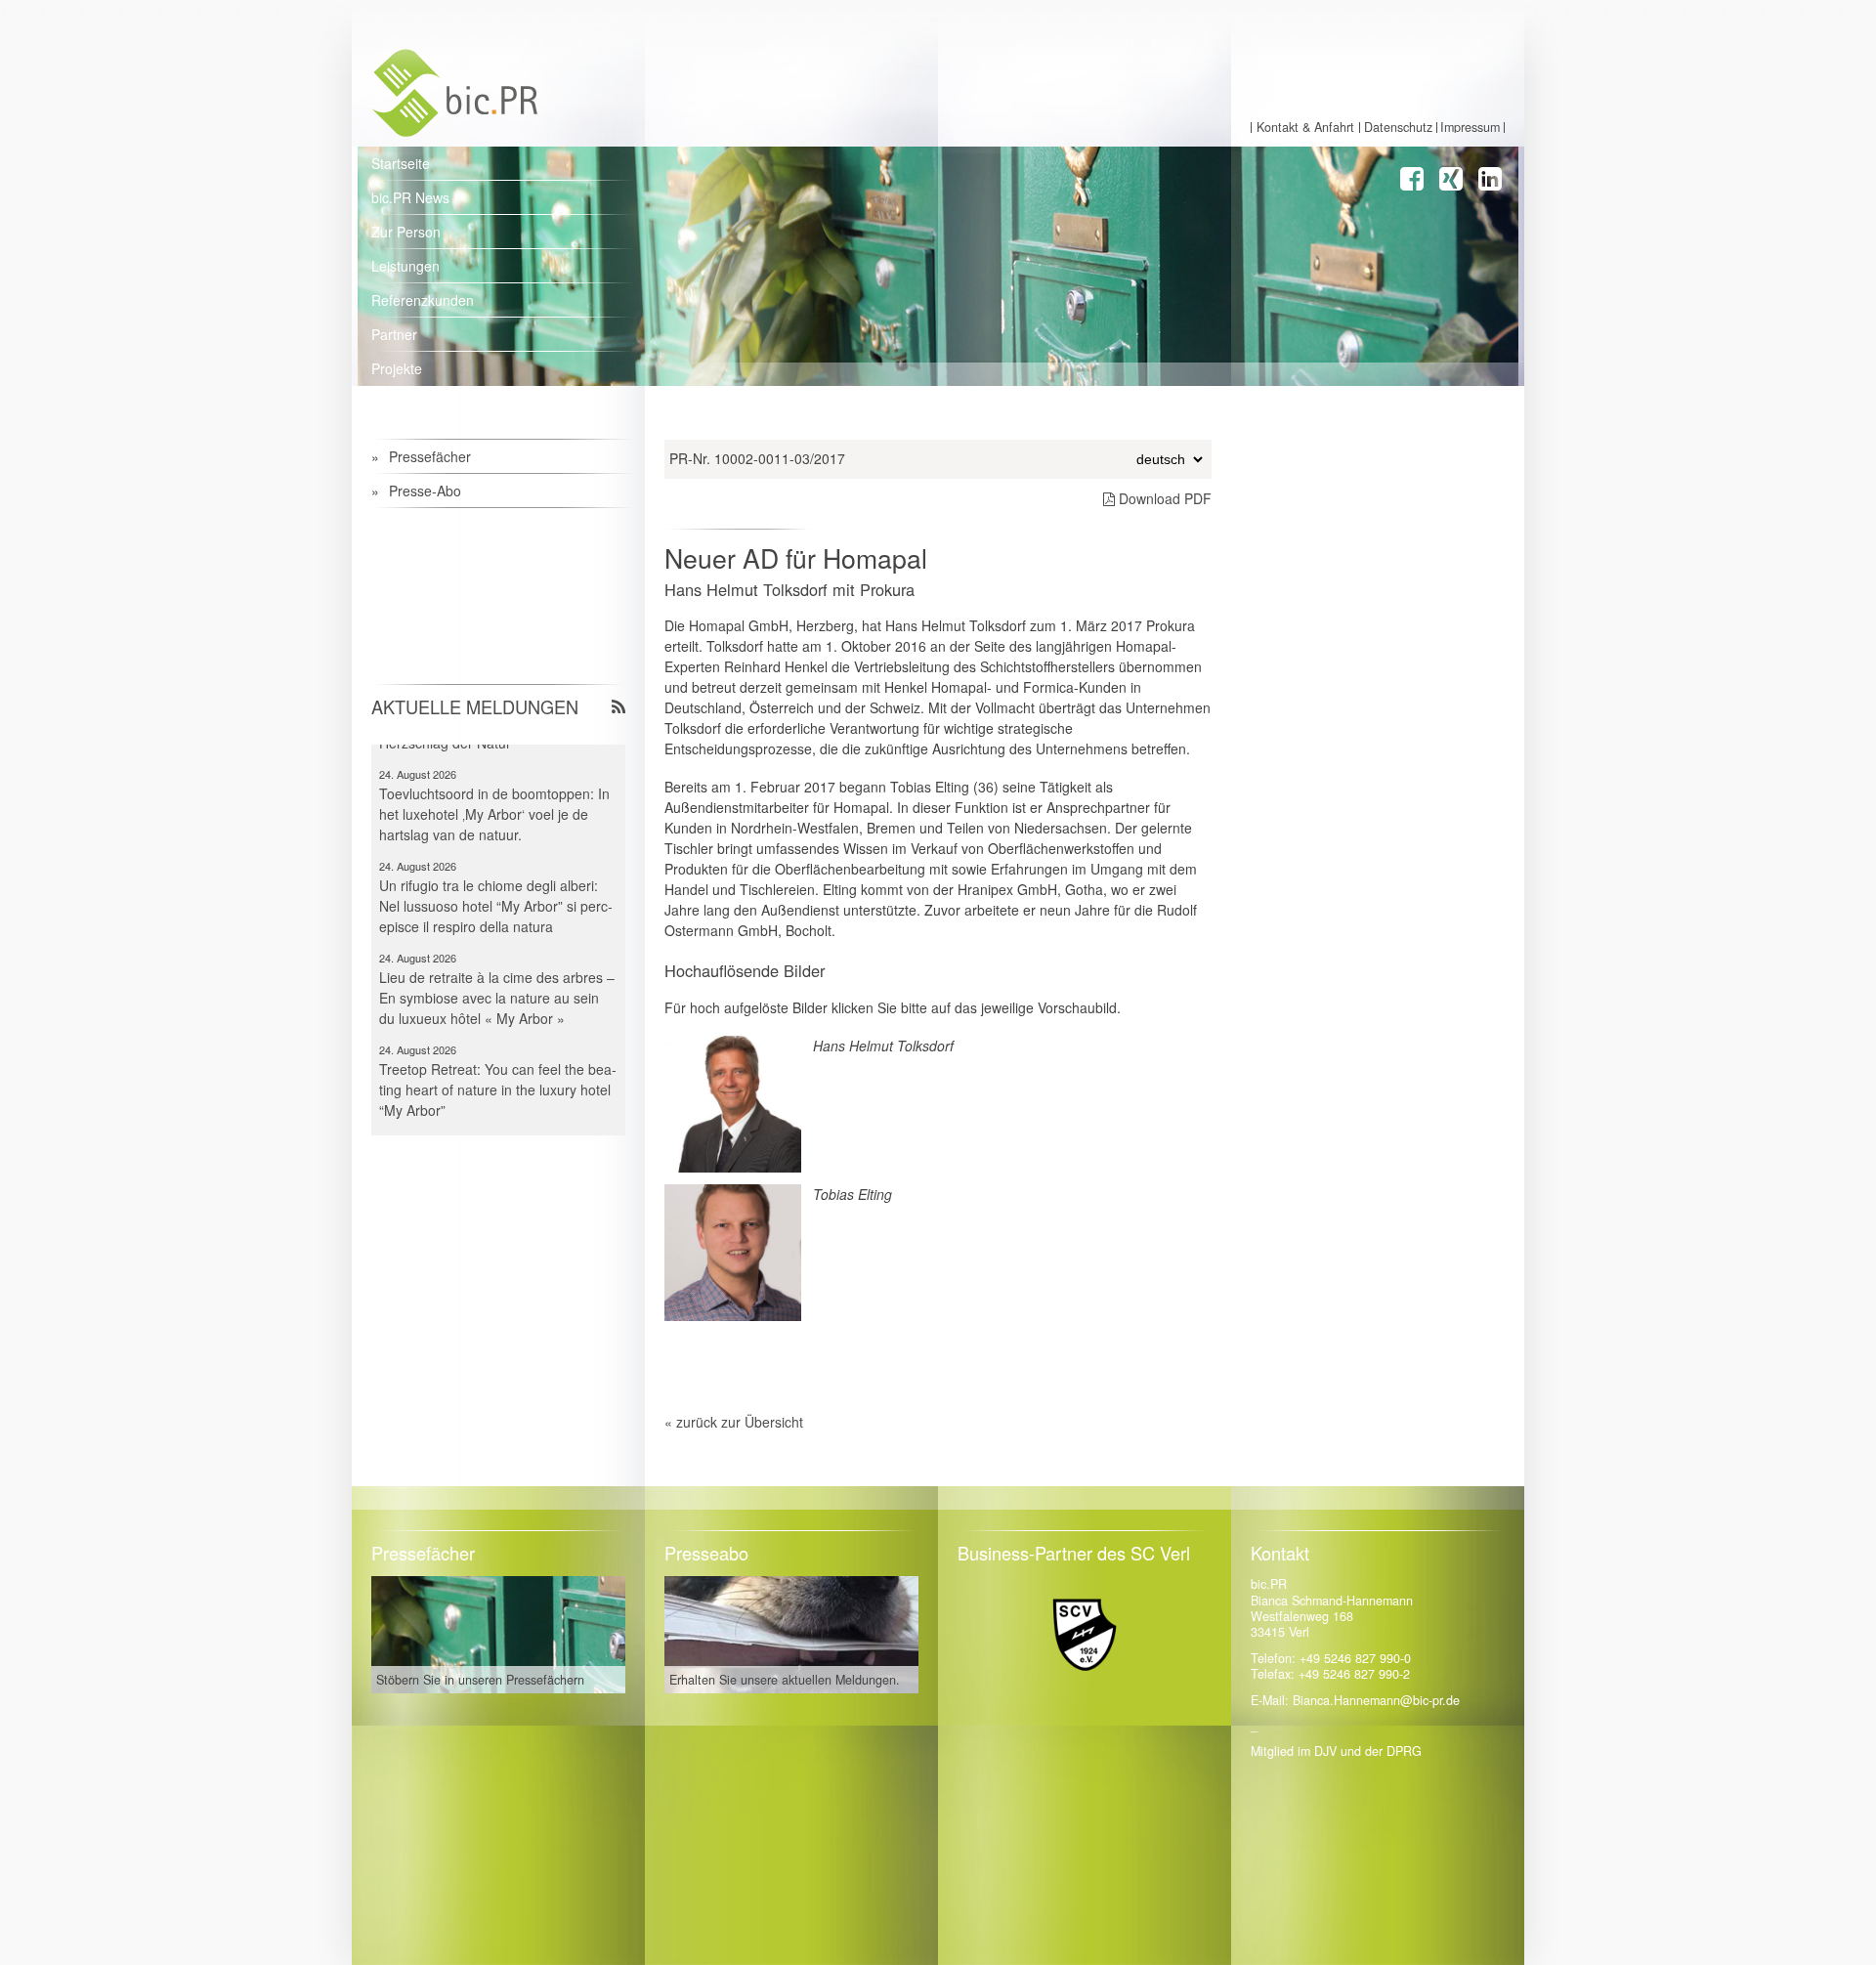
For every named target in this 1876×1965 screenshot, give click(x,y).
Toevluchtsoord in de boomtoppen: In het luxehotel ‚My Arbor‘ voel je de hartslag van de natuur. (494, 781)
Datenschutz (1398, 128)
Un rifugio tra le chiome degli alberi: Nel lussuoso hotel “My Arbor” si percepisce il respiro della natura (496, 873)
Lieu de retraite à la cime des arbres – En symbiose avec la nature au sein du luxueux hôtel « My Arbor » (497, 964)
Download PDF (1163, 498)
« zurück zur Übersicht (734, 1422)
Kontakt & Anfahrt (1305, 128)
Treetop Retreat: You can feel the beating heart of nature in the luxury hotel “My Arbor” (498, 1056)
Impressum (1470, 128)
